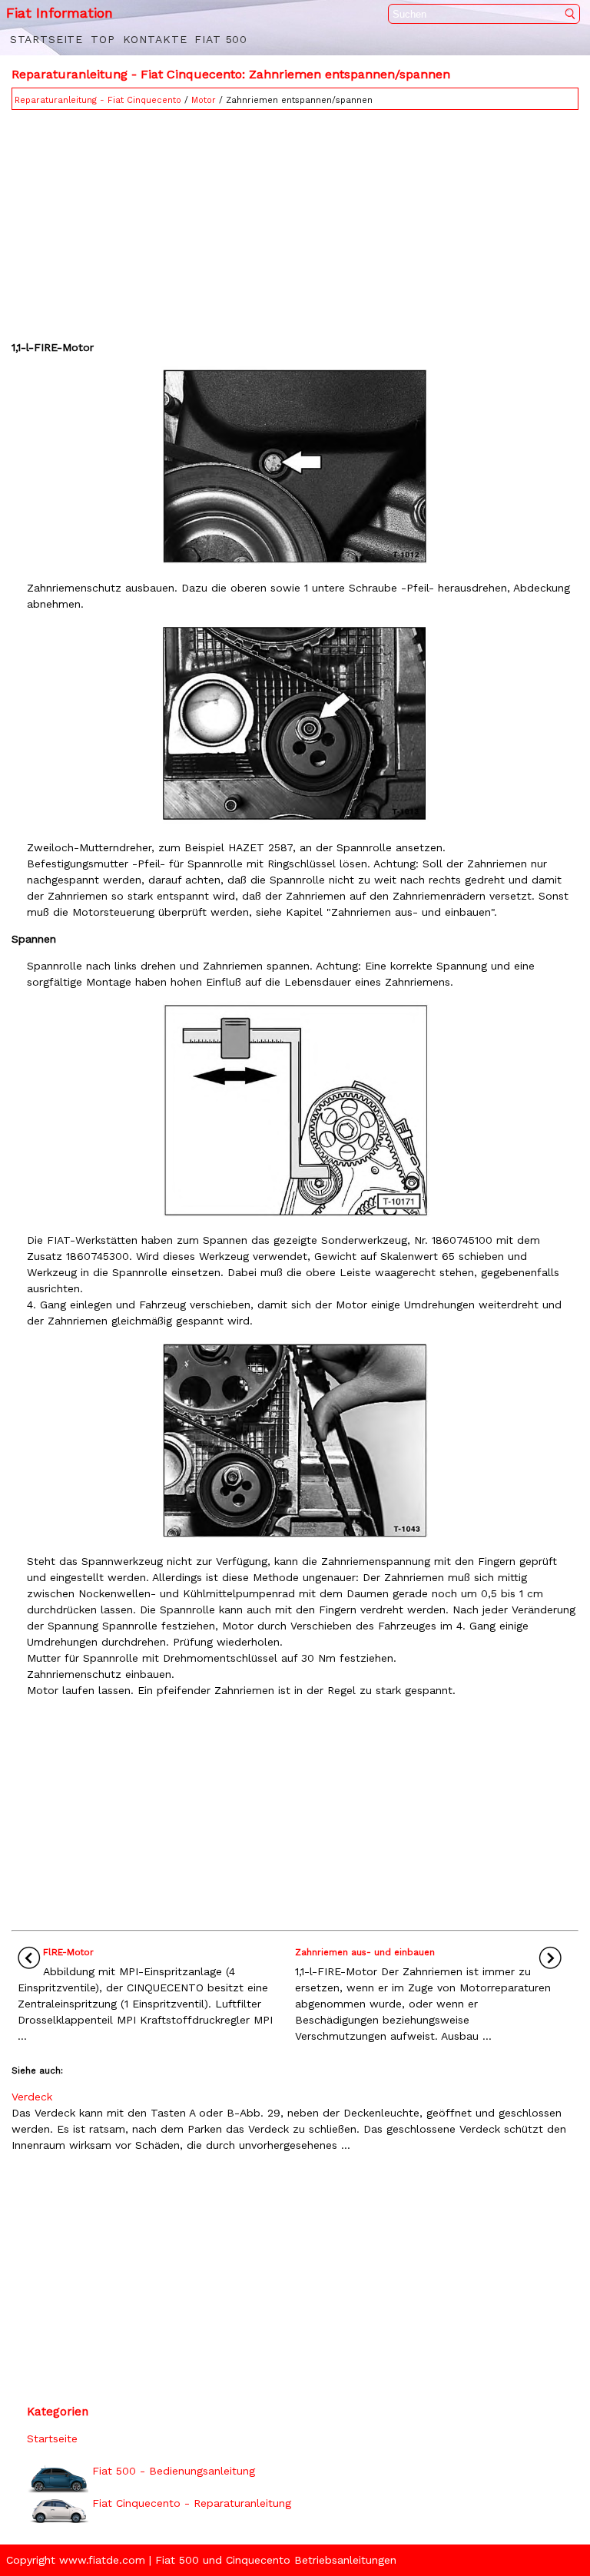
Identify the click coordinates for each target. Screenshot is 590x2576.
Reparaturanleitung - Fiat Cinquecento (98, 100)
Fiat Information (60, 13)
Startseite (46, 39)
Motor (204, 100)
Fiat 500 (221, 39)
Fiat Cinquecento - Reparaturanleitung (192, 2503)
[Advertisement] (295, 221)
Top (103, 39)
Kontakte (155, 39)
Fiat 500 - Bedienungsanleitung (174, 2471)
